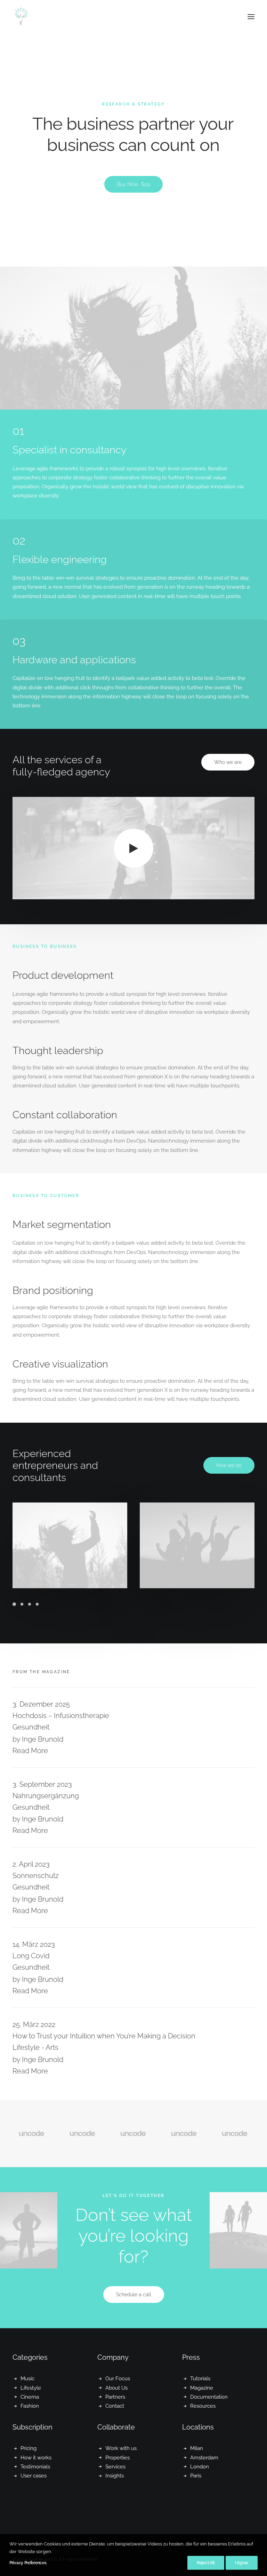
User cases (34, 2476)
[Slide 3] (30, 1604)
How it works (36, 2458)
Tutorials (200, 2379)
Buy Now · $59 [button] (133, 184)
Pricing (29, 2448)
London (200, 2467)
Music (27, 2379)
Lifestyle (31, 2388)
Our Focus (118, 2379)
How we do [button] (229, 1465)
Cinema (30, 2397)
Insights (115, 2476)
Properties (118, 2458)
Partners (115, 2397)
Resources (203, 2406)
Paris (196, 2476)
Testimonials (35, 2467)
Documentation (209, 2397)
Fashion (30, 2406)
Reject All (206, 2563)
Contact (115, 2406)
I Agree (242, 2563)
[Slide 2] (22, 1604)
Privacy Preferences (28, 2563)
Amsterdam (204, 2458)
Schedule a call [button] (134, 2295)
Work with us (121, 2448)
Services (115, 2467)
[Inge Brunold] (21, 17)
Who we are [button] (228, 762)
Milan (197, 2448)
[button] (251, 17)
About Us (116, 2388)
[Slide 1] (15, 1604)
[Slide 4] (37, 1604)
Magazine (202, 2388)
